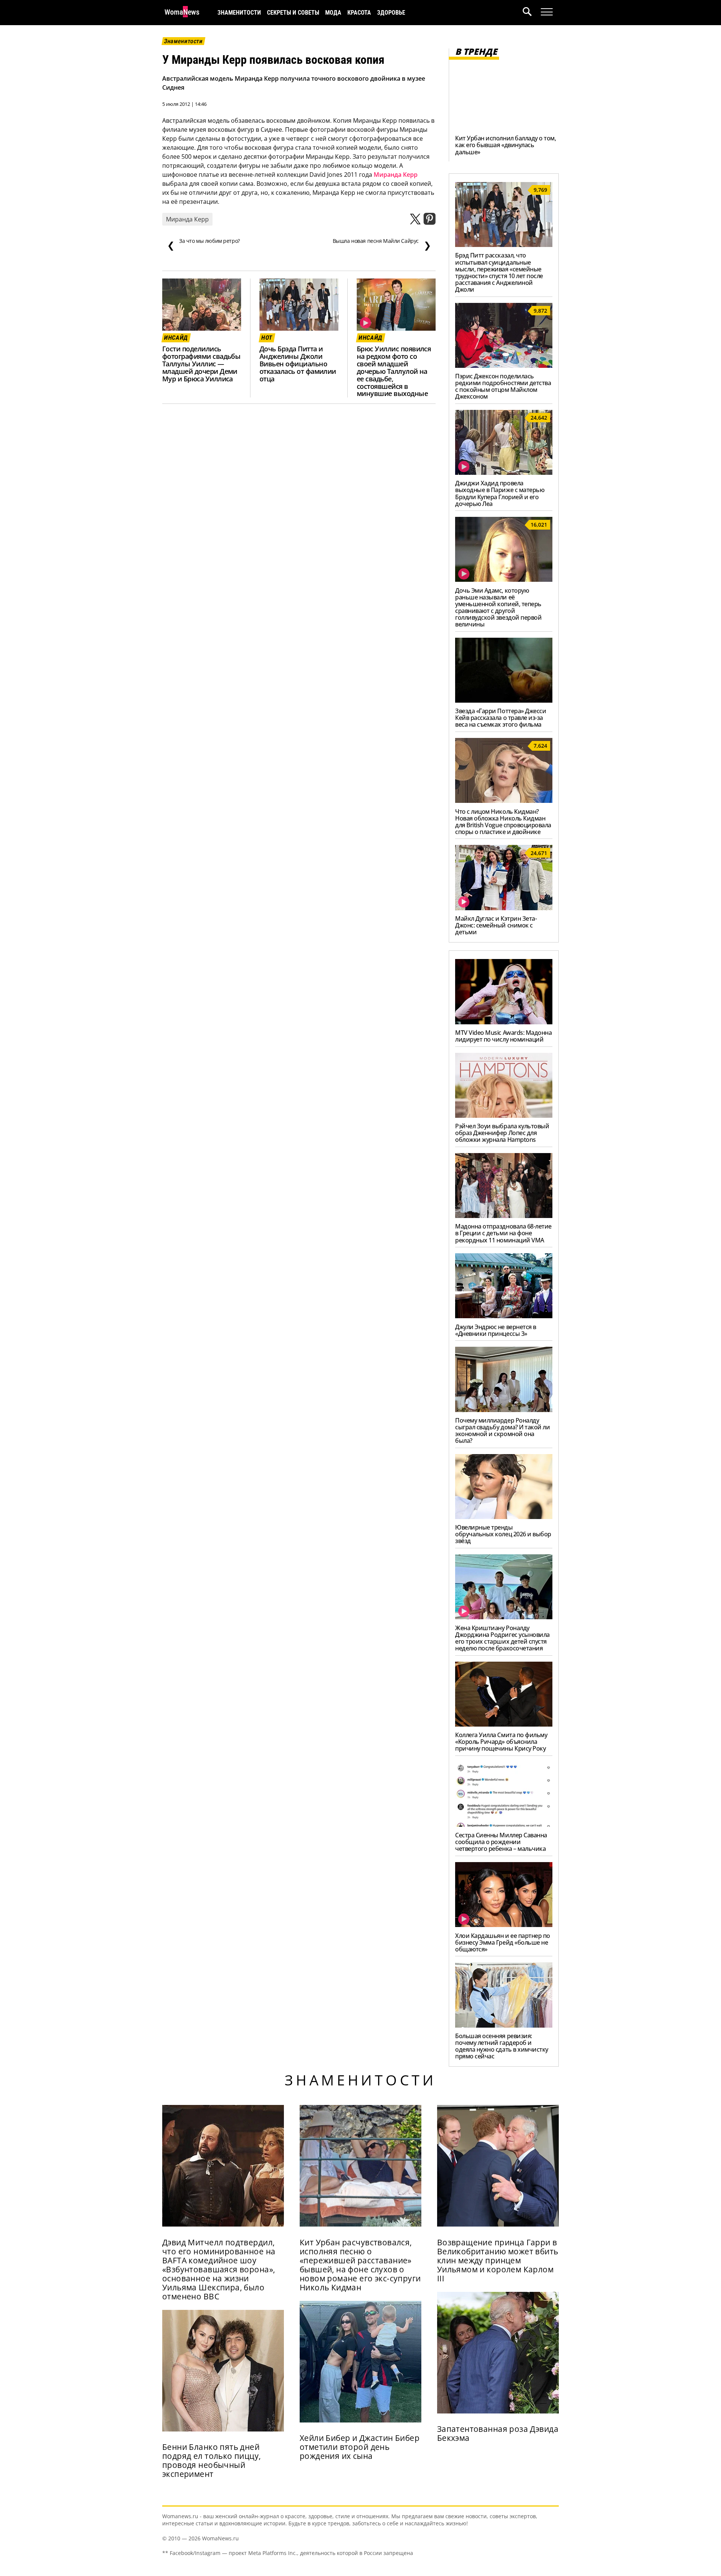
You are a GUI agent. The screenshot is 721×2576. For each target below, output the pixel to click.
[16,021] (504, 580)
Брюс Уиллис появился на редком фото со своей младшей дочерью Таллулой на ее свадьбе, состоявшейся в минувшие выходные (394, 371)
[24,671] (504, 908)
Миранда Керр (396, 175)
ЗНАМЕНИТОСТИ (239, 13)
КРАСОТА (359, 13)
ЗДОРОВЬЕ (391, 13)
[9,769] (504, 245)
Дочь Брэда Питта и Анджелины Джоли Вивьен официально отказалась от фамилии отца (298, 364)
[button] (532, 13)
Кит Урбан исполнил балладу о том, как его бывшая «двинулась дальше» (505, 145)
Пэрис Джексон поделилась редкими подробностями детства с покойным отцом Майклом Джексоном (503, 386)
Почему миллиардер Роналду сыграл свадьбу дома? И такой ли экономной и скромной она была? (502, 1430)
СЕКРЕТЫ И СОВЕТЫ (293, 13)
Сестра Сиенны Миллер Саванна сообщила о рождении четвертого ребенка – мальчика (501, 1842)
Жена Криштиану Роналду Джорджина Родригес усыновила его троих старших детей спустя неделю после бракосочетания (502, 1638)
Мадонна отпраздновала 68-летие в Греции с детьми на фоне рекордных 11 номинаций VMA (503, 1233)
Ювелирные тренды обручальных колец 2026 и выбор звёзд (503, 1534)
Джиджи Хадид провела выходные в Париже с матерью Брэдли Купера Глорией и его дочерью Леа (500, 493)
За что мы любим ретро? (204, 244)
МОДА (333, 13)
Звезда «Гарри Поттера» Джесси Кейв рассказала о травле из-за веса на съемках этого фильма (501, 718)
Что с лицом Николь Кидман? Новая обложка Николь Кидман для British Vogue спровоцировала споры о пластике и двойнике (503, 822)
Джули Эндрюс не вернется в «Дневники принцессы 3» (496, 1330)
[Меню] (547, 12)
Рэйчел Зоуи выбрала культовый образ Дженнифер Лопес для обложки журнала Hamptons (502, 1133)
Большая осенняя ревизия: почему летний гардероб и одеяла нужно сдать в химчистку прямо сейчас (502, 2046)
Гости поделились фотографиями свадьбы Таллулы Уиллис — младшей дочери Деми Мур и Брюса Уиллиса (201, 364)
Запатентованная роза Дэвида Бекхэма (498, 2433)
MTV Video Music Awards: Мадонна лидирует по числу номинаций (503, 1036)
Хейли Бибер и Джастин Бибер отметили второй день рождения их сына (360, 2447)
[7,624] (504, 801)
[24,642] (504, 473)
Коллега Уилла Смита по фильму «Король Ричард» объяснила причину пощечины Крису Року (501, 1742)
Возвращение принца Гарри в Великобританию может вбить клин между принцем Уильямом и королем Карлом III (498, 2260)
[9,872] (504, 366)
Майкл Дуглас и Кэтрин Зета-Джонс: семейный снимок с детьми (496, 925)
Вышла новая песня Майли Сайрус (382, 244)
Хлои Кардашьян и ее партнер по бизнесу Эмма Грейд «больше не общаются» (503, 1942)
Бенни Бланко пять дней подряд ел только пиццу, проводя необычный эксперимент (212, 2460)
